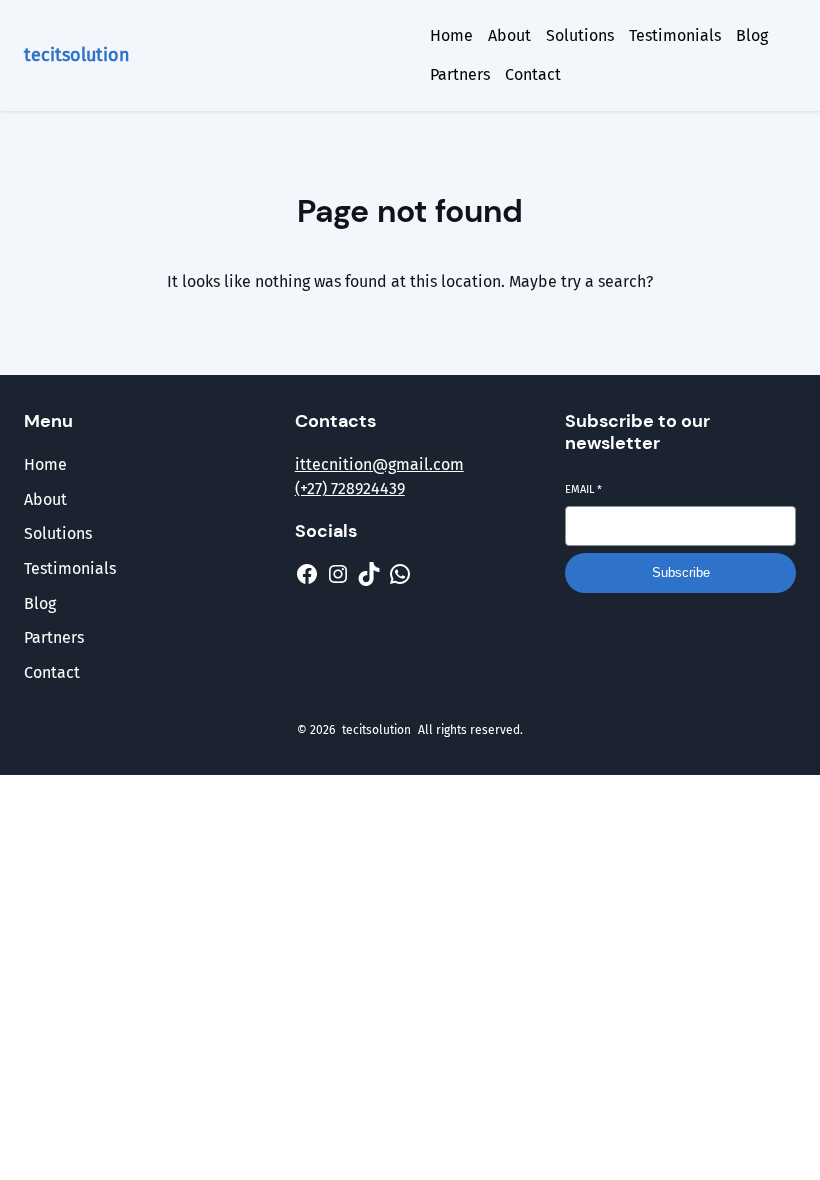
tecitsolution (77, 55)
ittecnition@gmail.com (379, 464)
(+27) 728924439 (350, 488)
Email (583, 489)
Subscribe (681, 572)
